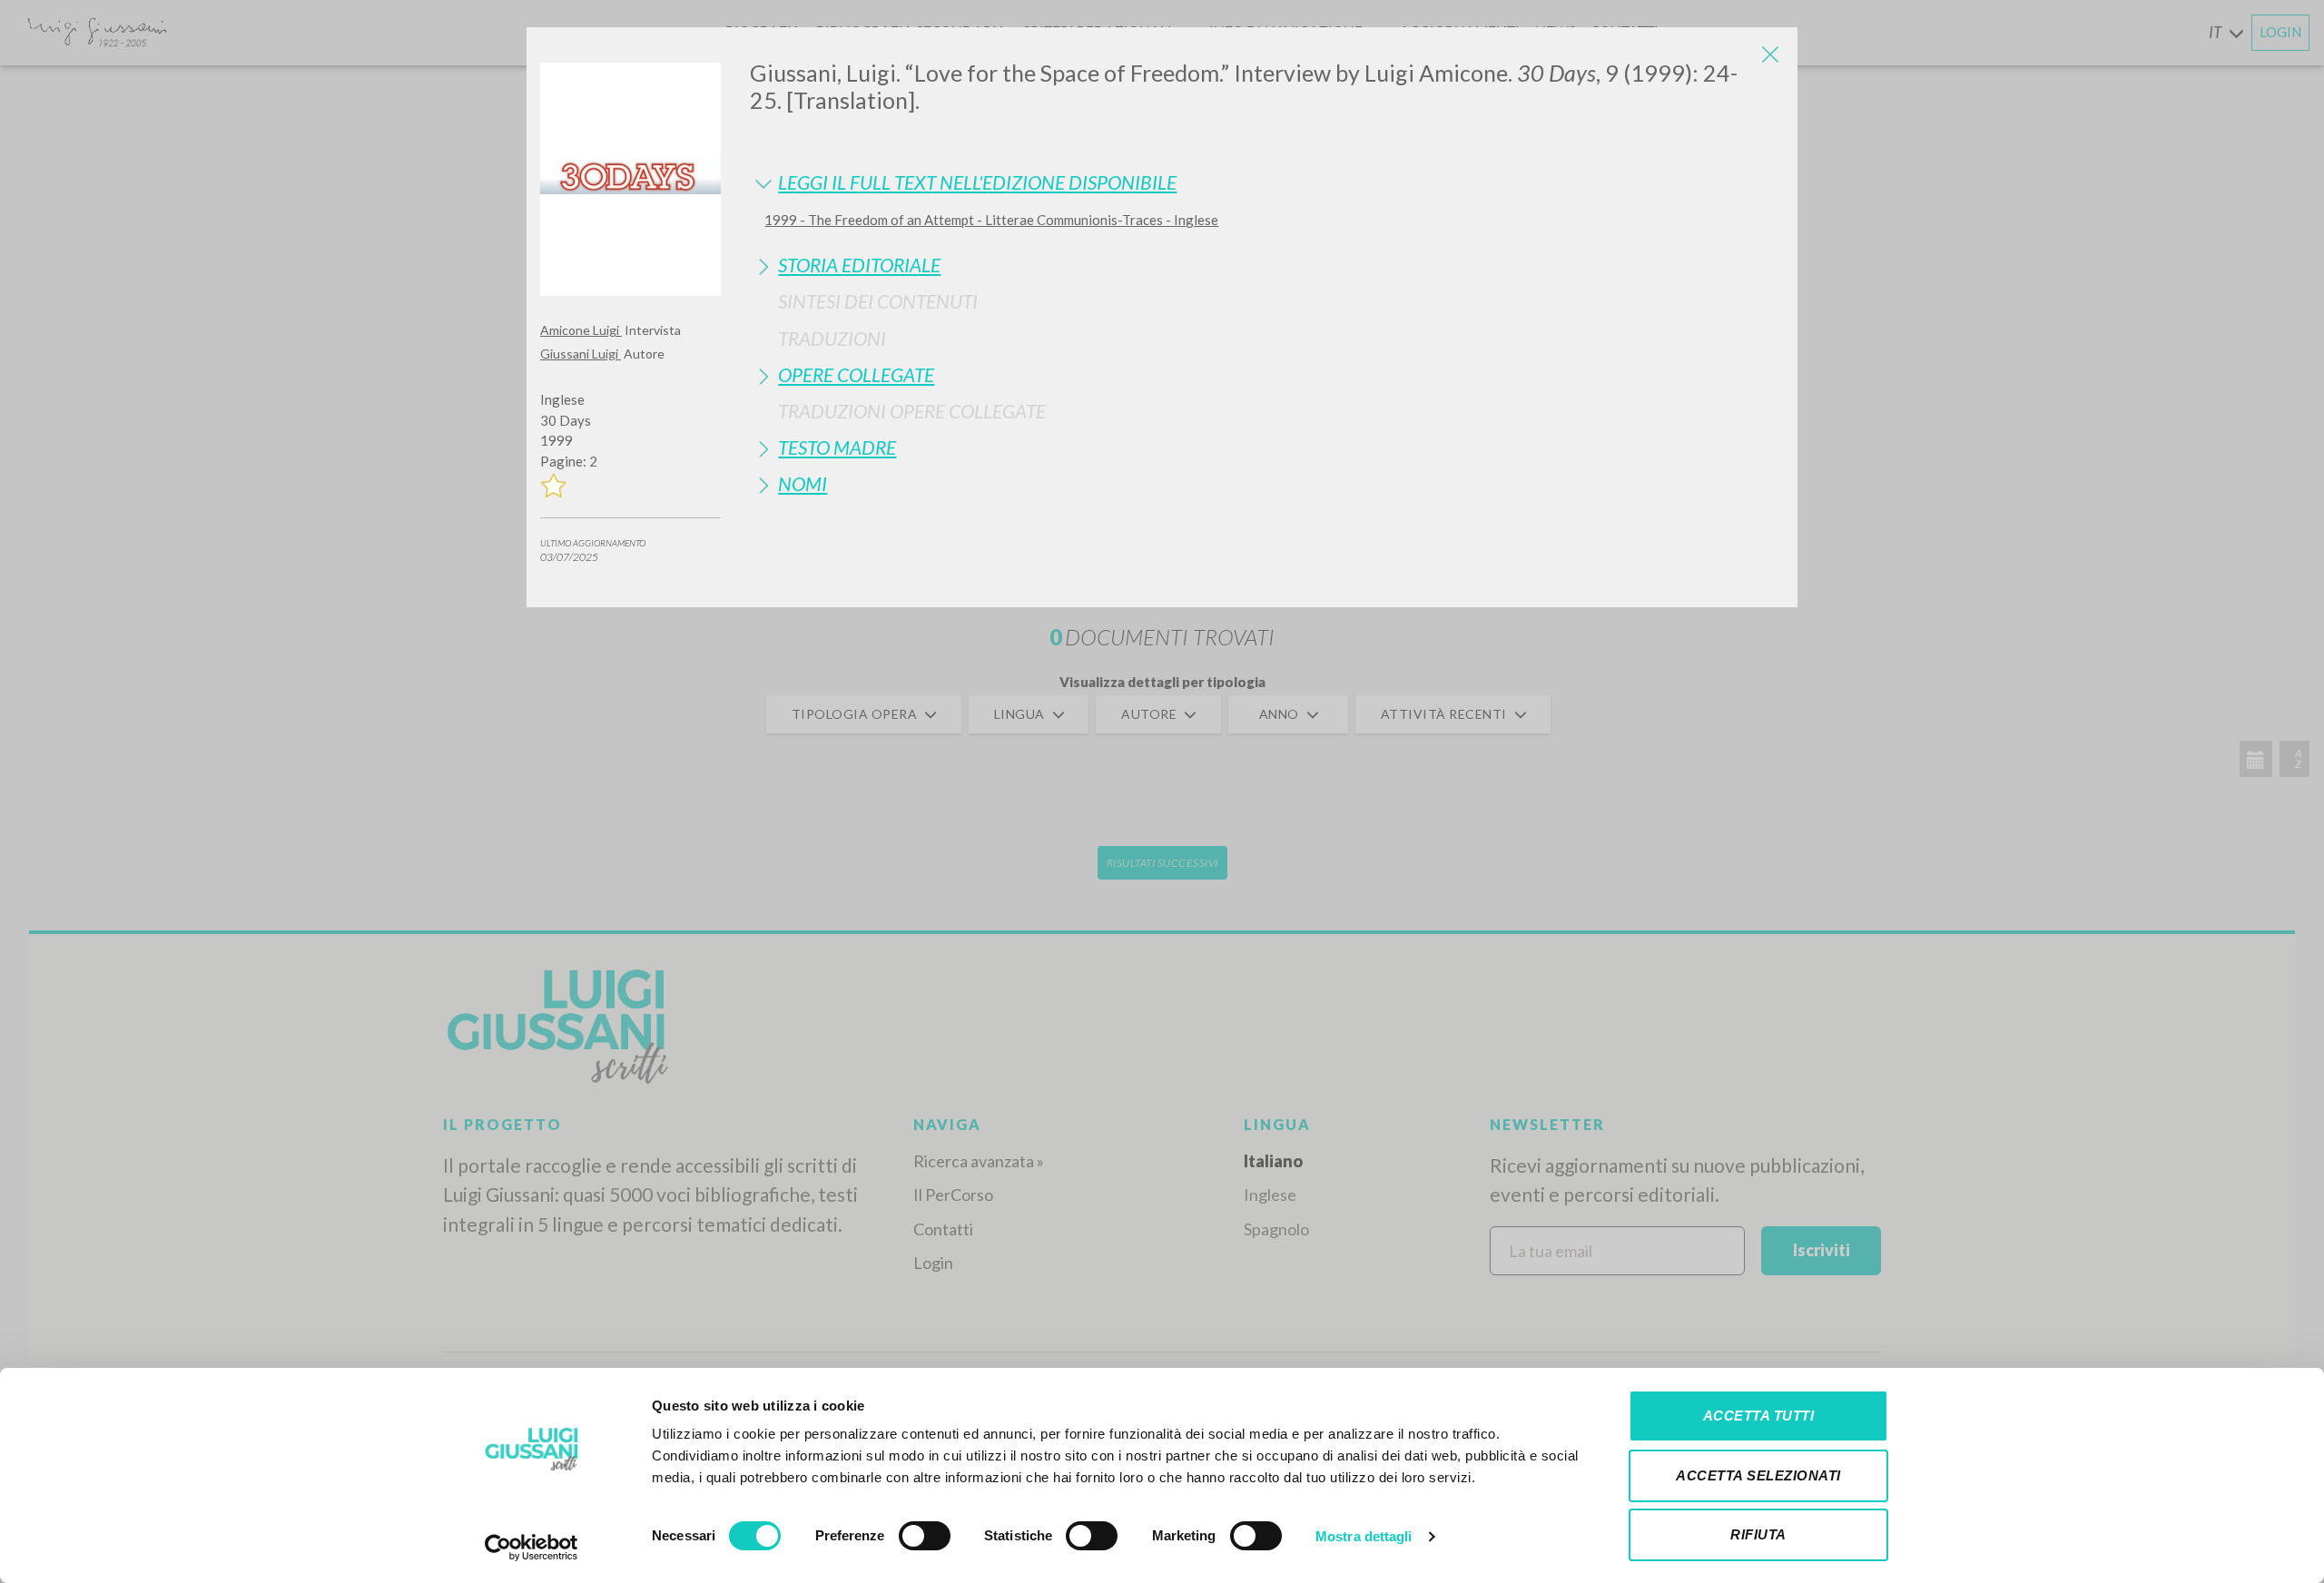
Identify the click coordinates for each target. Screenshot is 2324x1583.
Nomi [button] (803, 483)
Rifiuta (1758, 1534)
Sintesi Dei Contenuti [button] (878, 301)
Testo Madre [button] (837, 447)
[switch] (925, 1536)
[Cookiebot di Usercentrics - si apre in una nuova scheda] (532, 1548)
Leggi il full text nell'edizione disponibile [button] (977, 182)
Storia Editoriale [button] (859, 265)
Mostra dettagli (1364, 1536)
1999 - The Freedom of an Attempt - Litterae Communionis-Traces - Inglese (991, 220)
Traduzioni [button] (832, 338)
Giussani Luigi (581, 354)
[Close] (1770, 54)
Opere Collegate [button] (856, 374)
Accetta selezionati (1758, 1475)
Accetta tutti (1759, 1416)
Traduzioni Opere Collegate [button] (912, 411)
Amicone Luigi (581, 330)
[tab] (1267, 182)
